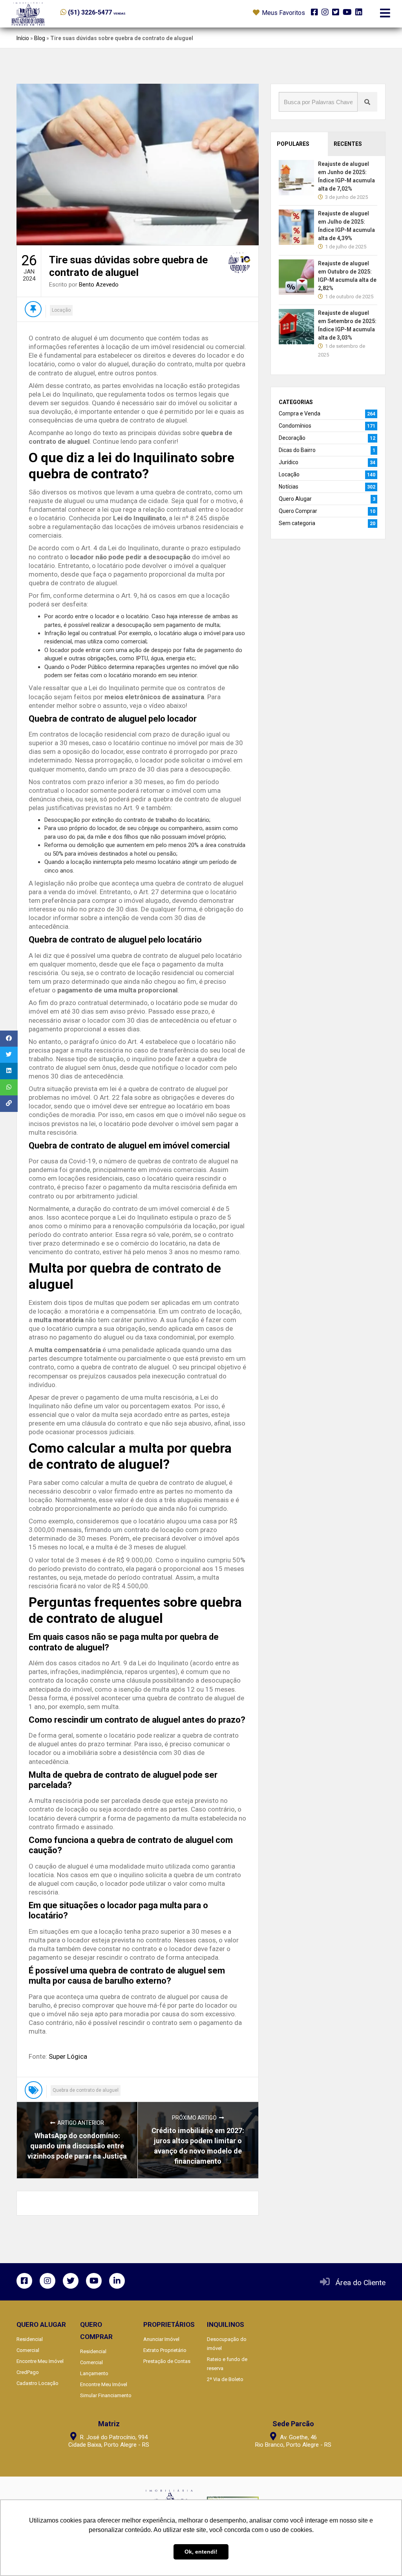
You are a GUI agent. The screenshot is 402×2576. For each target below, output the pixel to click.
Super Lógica (67, 2056)
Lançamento (94, 2373)
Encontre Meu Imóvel (40, 2361)
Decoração (292, 438)
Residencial (30, 2339)
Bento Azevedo (99, 285)
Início (23, 38)
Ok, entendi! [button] (201, 2552)
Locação (61, 310)
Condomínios (295, 426)
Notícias (289, 487)
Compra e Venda (300, 413)
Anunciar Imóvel (161, 2339)
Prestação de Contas (167, 2361)
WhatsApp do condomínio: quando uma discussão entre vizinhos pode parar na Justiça (77, 2146)
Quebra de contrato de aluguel (86, 2090)
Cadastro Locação (37, 2383)
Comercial (28, 2350)
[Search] (367, 102)
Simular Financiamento (106, 2395)
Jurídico (289, 462)
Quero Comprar (298, 511)
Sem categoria (297, 523)
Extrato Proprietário (165, 2350)
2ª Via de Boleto (225, 2379)
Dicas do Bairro (297, 450)
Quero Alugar (295, 499)
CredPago (28, 2372)
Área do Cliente (361, 2283)
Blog (40, 38)
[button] (109, 12)
